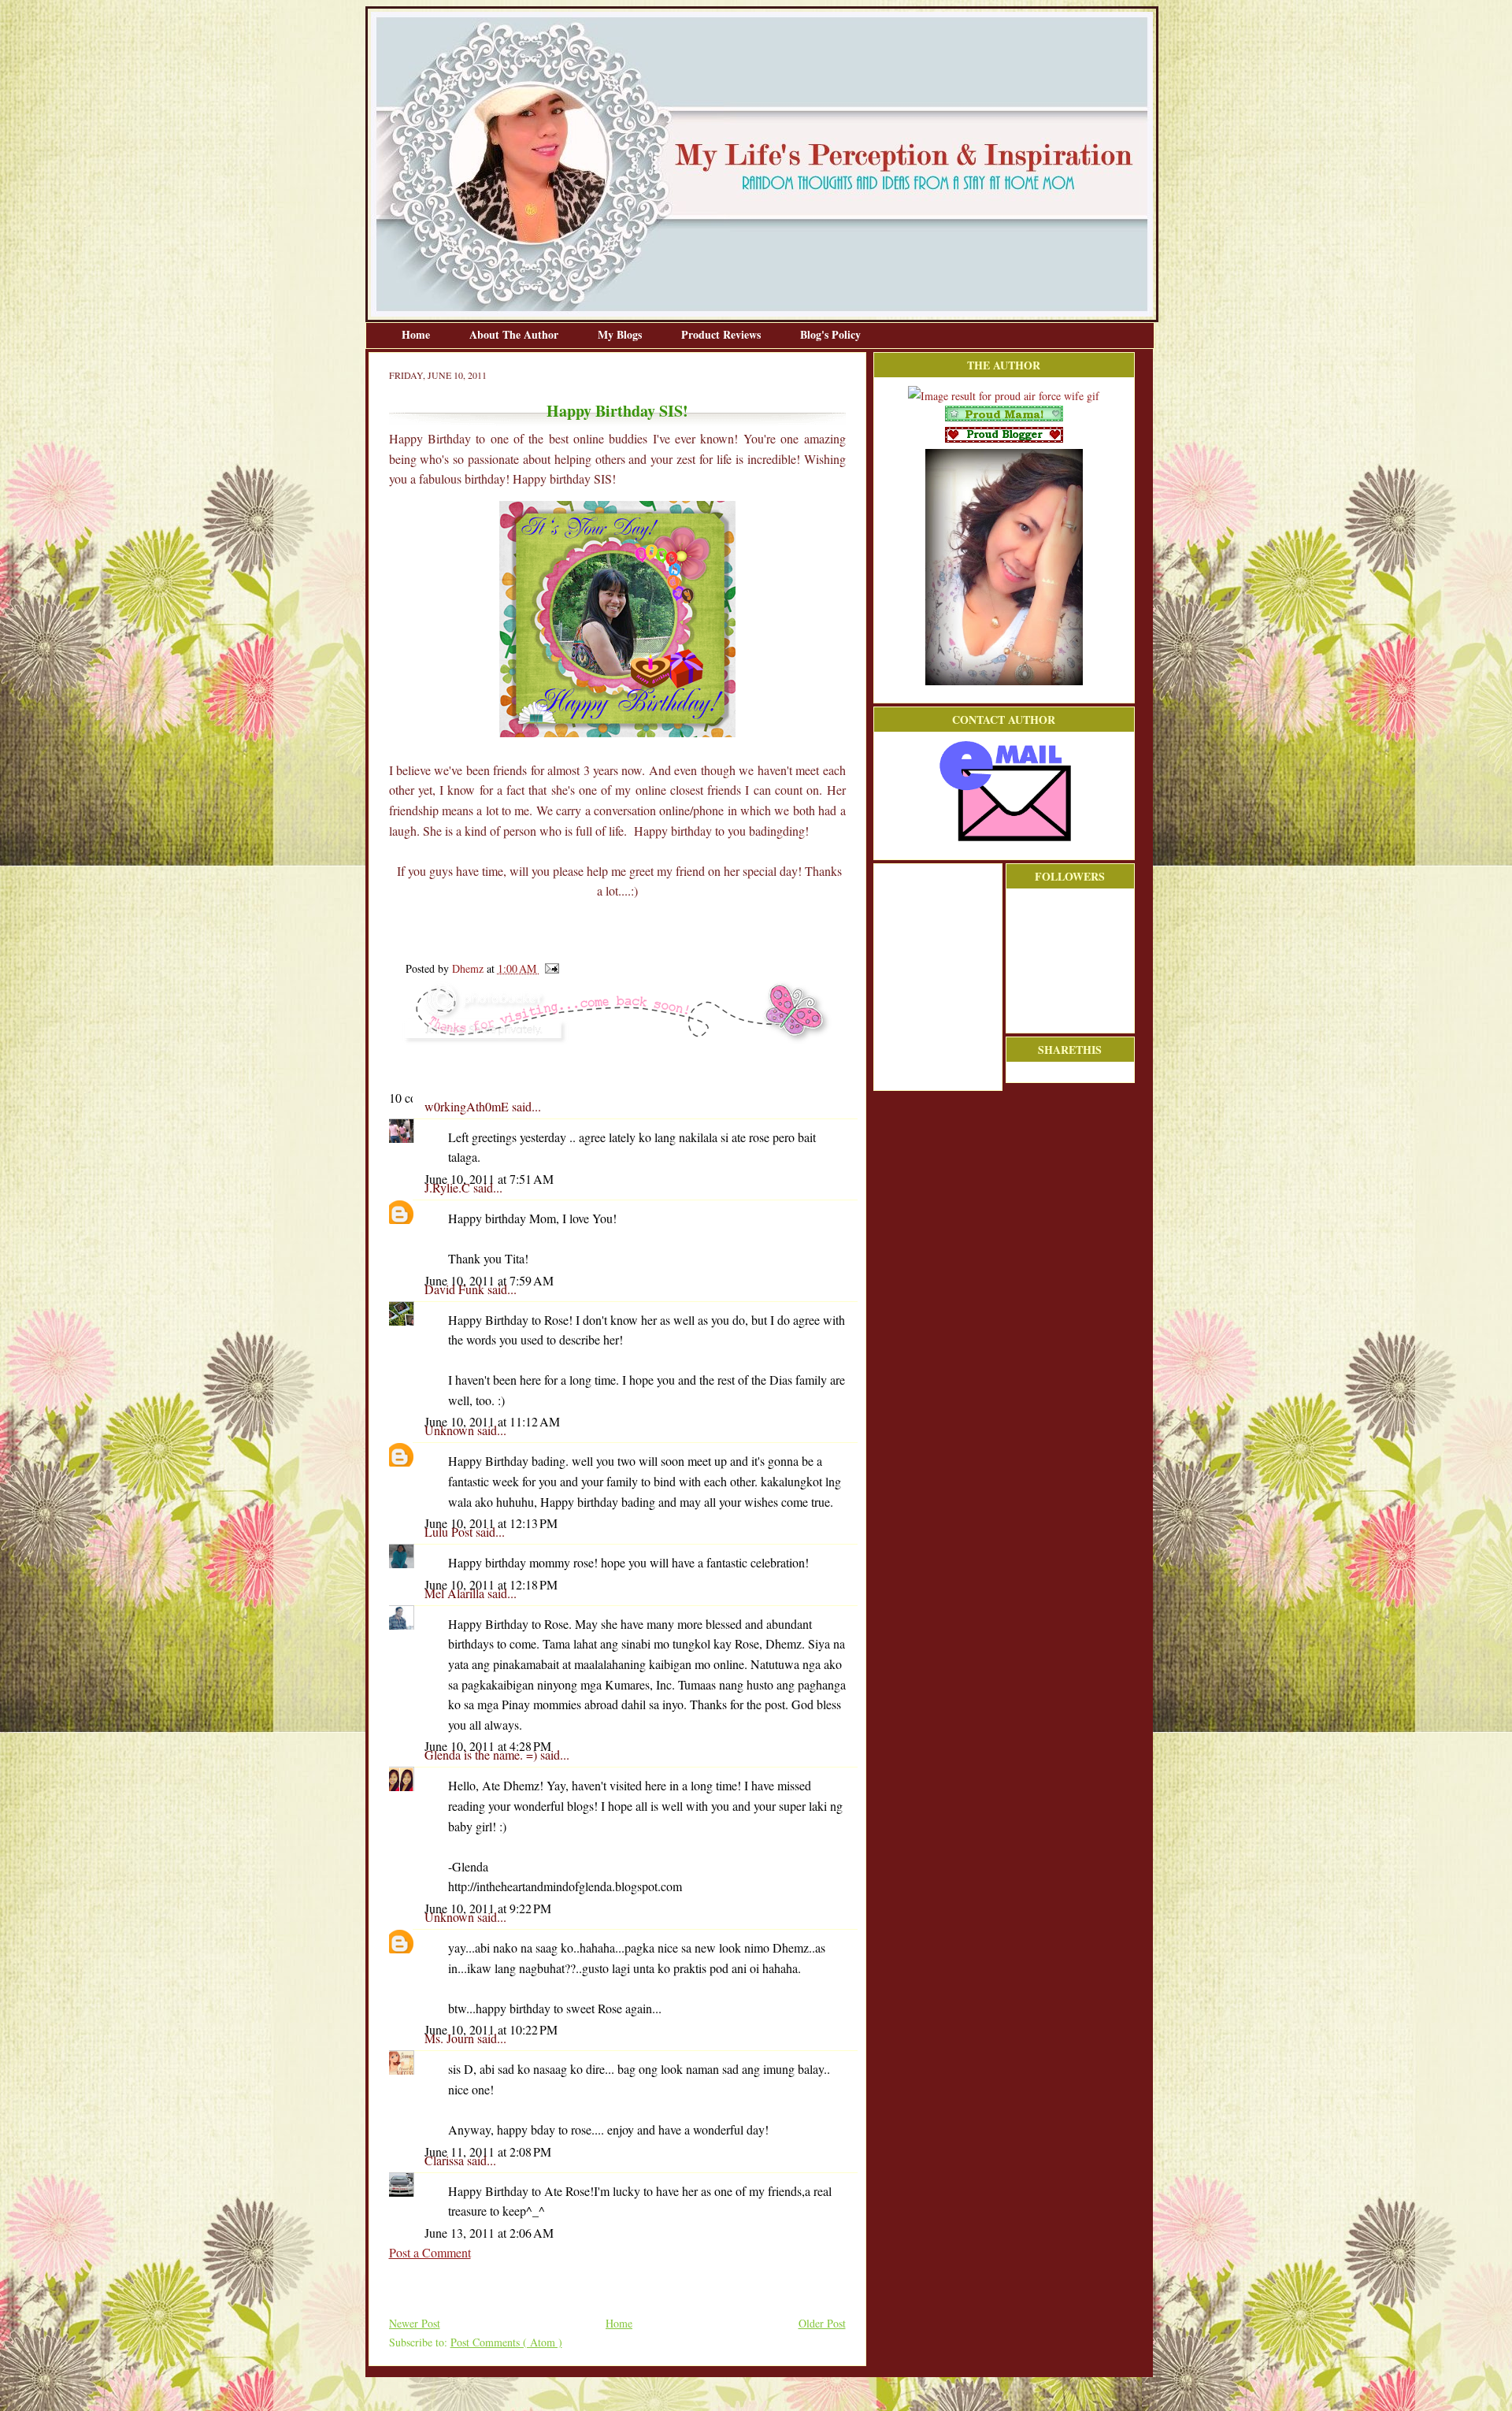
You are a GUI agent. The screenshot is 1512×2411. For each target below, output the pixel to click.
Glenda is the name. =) (482, 1754)
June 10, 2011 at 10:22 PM (491, 2029)
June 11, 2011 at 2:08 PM (488, 2151)
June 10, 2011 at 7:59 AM (489, 1280)
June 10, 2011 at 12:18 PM (491, 1584)
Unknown (451, 1430)
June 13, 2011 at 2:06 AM (489, 2233)
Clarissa (446, 2160)
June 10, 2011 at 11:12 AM (492, 1421)
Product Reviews (723, 334)
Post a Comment (430, 2252)
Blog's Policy (830, 334)
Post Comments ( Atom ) (506, 2342)
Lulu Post (450, 1532)
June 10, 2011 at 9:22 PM (488, 1908)
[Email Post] (549, 968)
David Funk (456, 1289)
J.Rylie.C (449, 1187)
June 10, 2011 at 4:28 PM (488, 1746)
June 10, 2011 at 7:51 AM (489, 1179)
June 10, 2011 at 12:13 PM (491, 1523)
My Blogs (621, 334)
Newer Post (415, 2323)
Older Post (822, 2323)
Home (417, 334)
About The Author (515, 334)
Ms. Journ (451, 2038)
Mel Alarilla (456, 1593)
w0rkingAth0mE (468, 1106)
